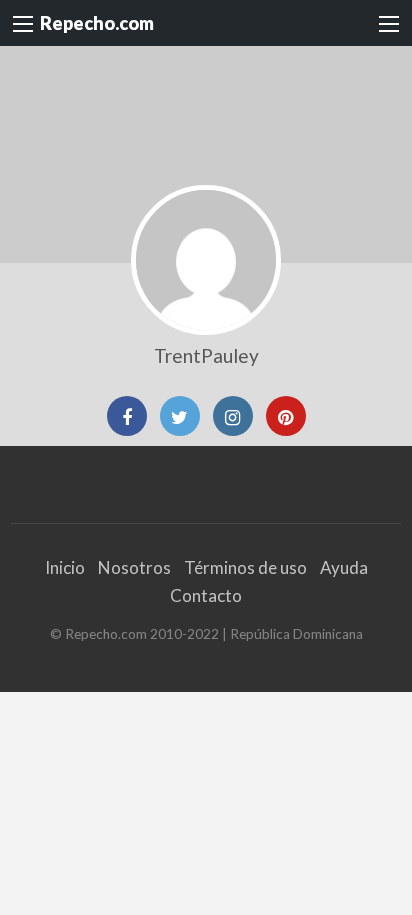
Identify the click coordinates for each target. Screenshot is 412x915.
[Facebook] (127, 416)
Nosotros (134, 567)
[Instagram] (233, 416)
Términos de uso (245, 567)
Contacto (206, 595)
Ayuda (344, 567)
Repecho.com (97, 23)
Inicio (65, 567)
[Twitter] (180, 416)
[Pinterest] (286, 416)
